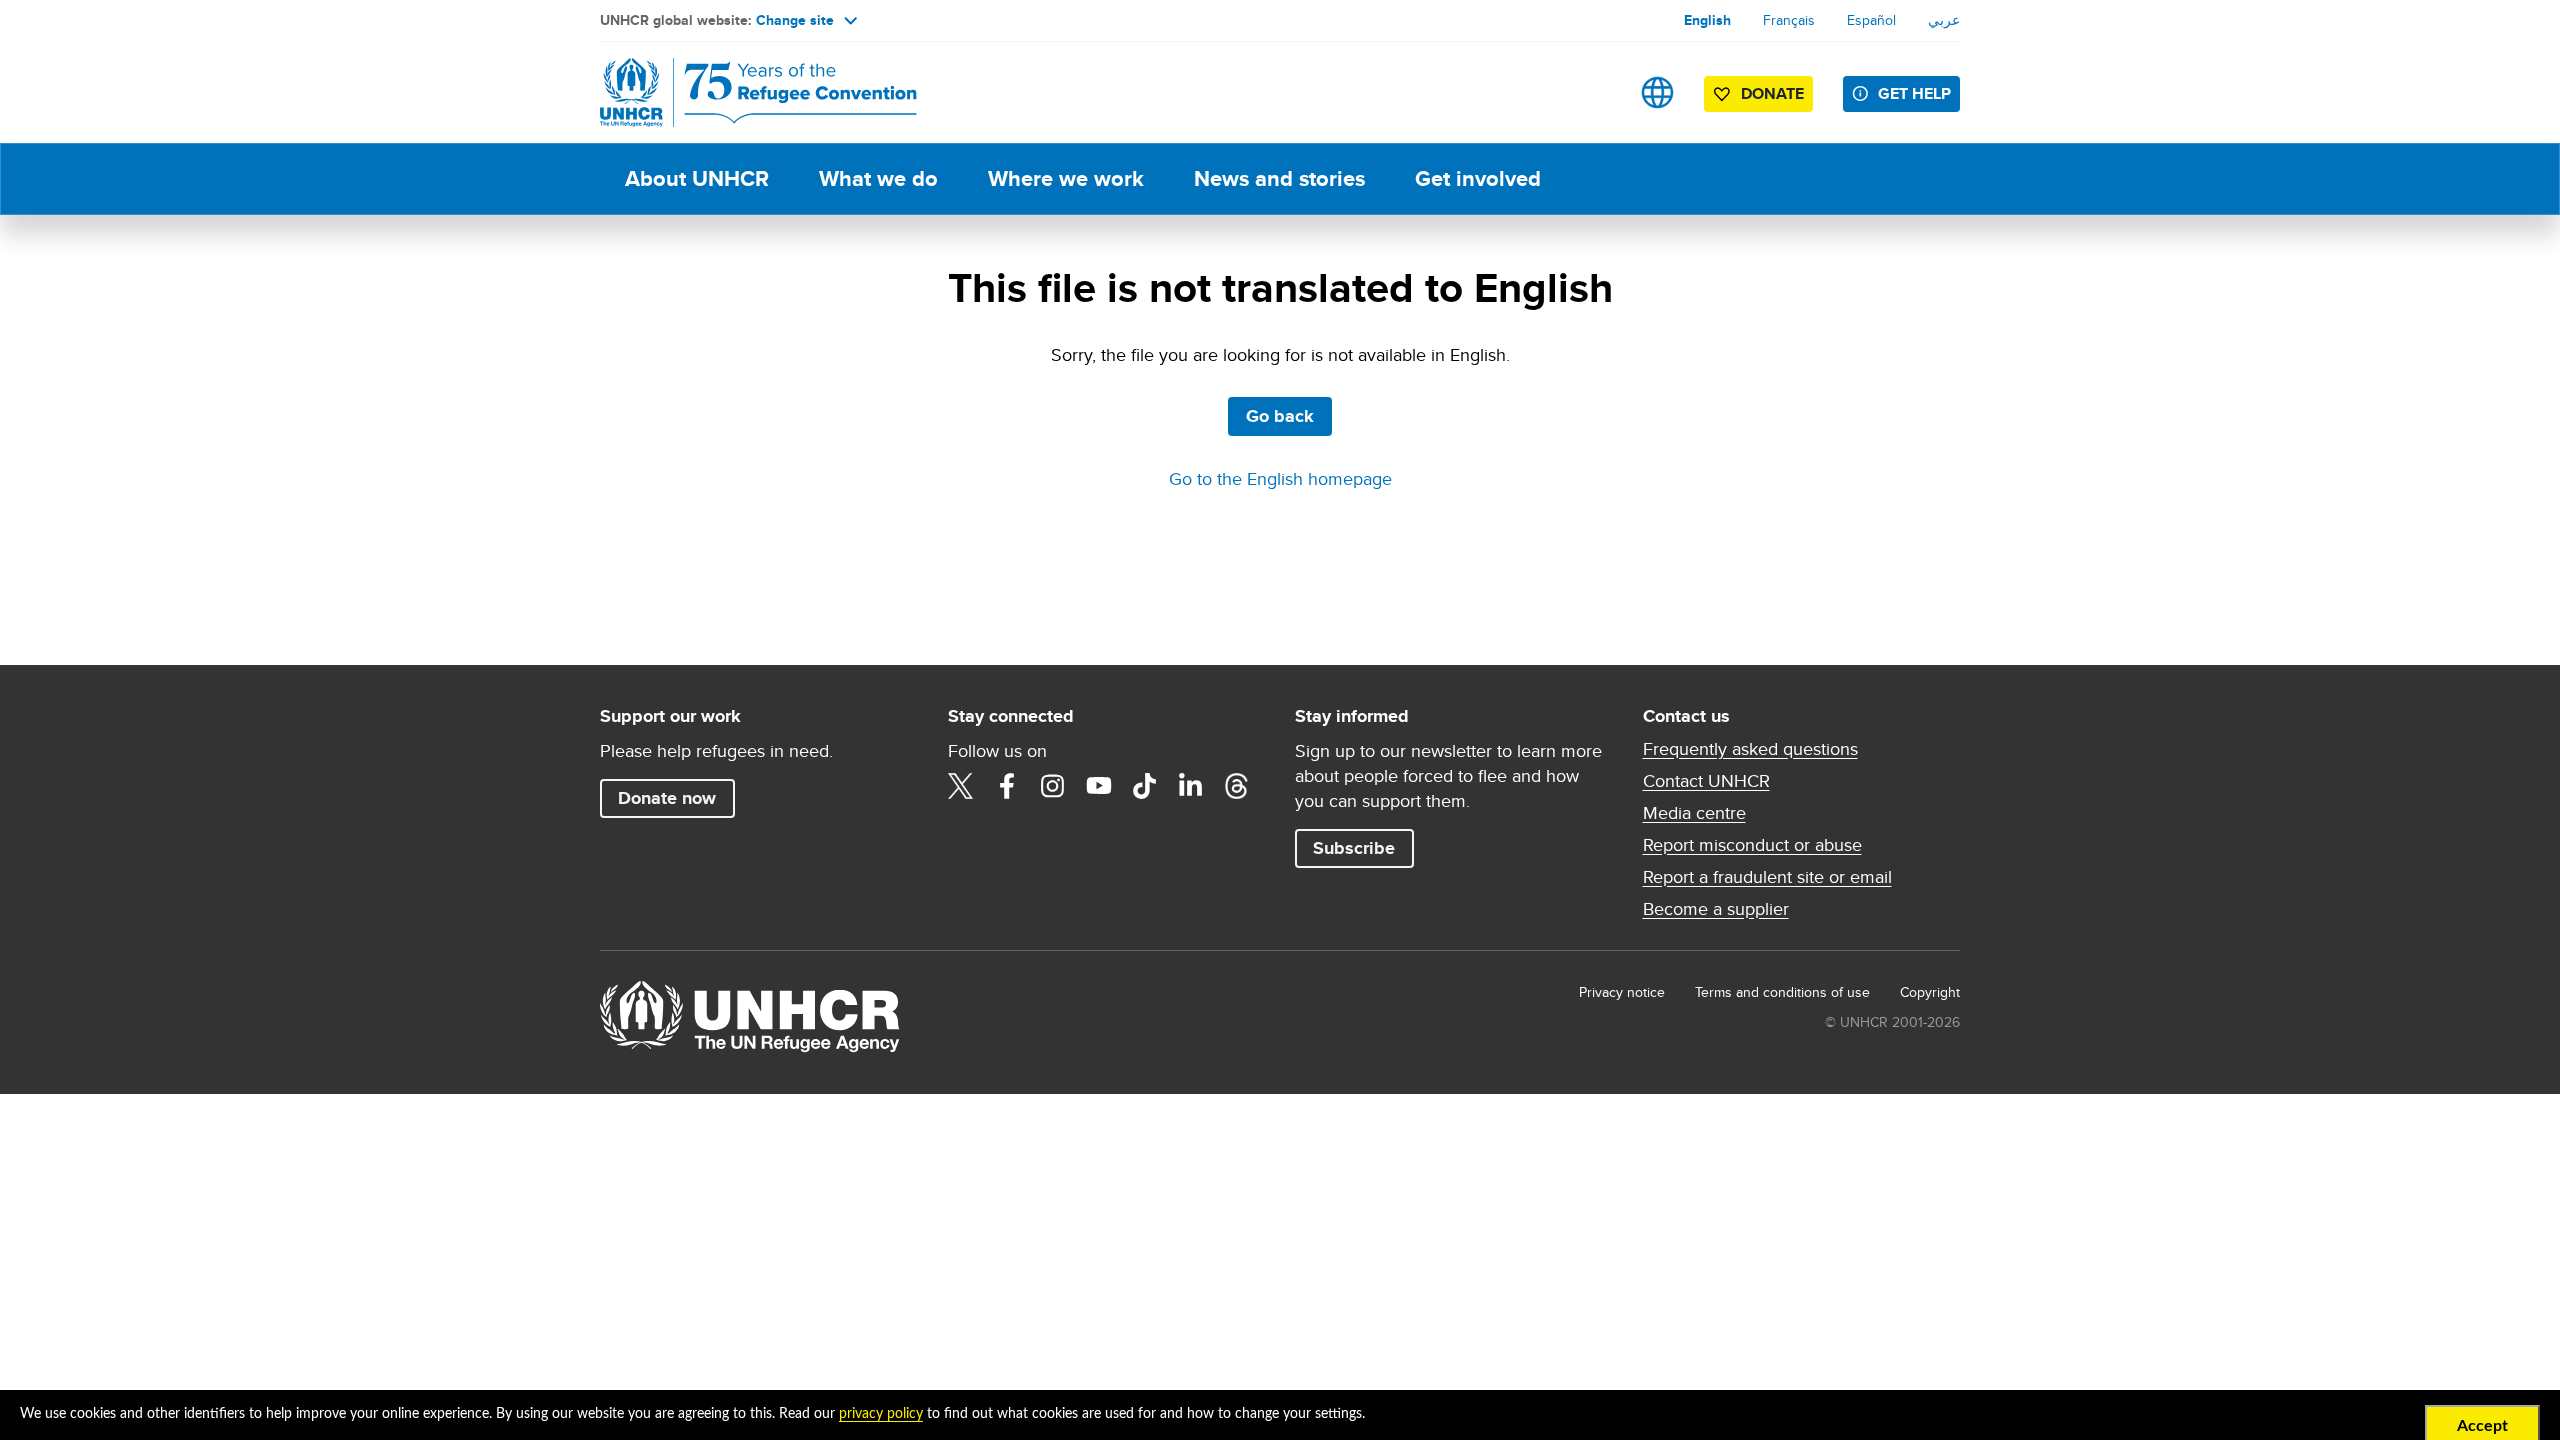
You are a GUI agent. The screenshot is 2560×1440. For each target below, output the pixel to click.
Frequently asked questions (1750, 749)
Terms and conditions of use (1782, 992)
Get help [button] (1914, 93)
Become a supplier (1716, 909)
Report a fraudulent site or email (1767, 877)
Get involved (1478, 178)
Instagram (1053, 786)
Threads (1237, 786)
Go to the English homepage (1280, 478)
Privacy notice (1622, 992)
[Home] (740, 92)
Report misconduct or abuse (1752, 845)
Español (1871, 20)
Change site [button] (795, 20)
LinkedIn (1191, 786)
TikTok (1145, 786)
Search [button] (1594, 92)
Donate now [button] (667, 798)
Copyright (1930, 992)
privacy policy (881, 1414)
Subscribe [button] (1354, 848)
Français (1789, 20)
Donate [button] (1772, 93)
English (1707, 20)
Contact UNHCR (1706, 781)
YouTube (1099, 786)
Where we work (1066, 178)
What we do (878, 178)
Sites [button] (1657, 92)
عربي (1944, 20)
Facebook (1007, 786)
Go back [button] (1280, 416)
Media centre (1694, 813)
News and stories (1279, 178)
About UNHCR (697, 178)
